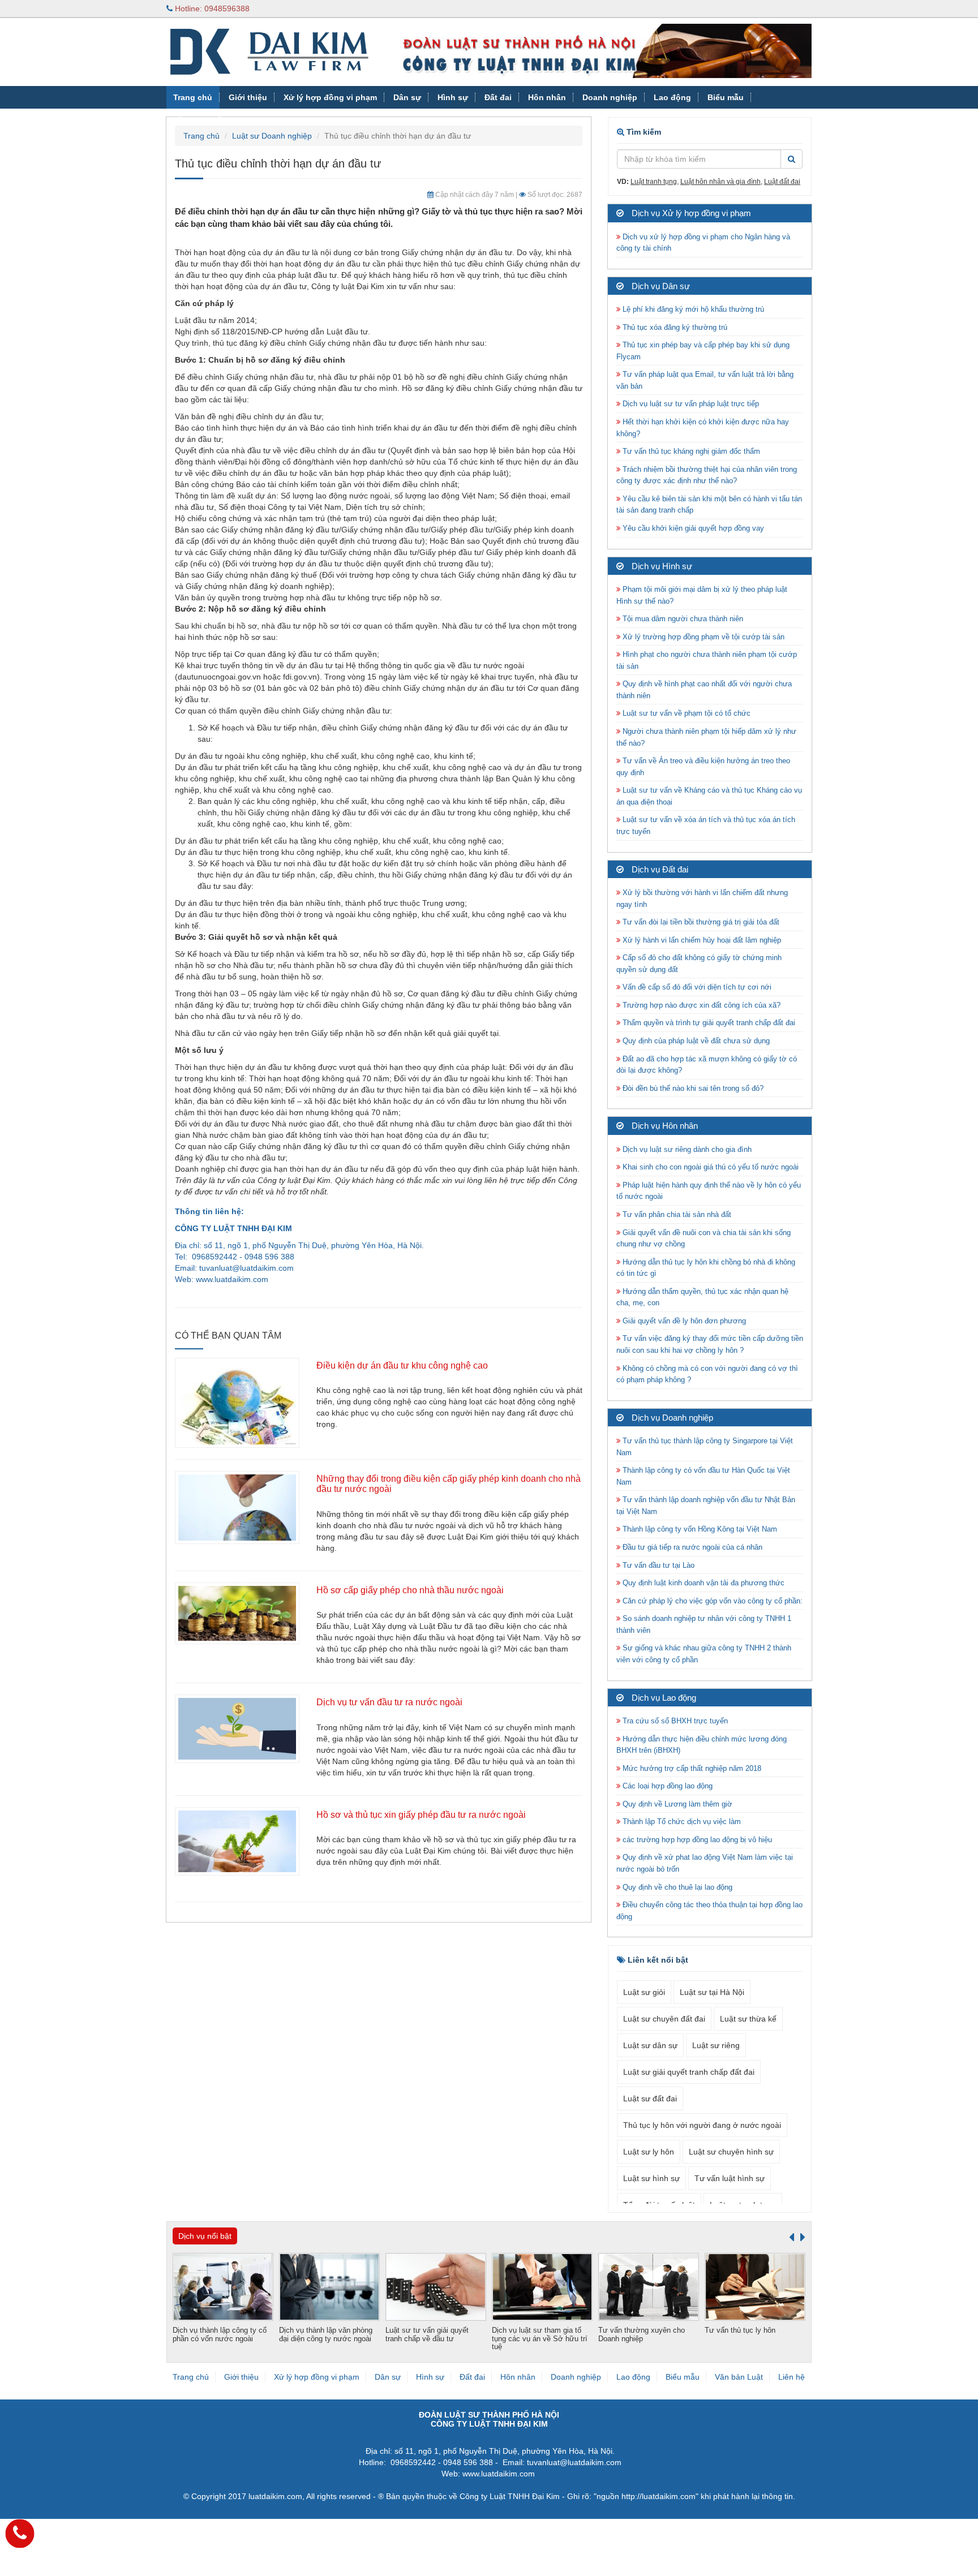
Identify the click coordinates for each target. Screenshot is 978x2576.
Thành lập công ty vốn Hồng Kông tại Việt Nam (699, 1529)
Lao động (672, 97)
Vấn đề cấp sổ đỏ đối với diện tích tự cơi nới (696, 987)
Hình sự (453, 97)
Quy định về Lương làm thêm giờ (676, 1804)
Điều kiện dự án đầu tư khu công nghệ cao (402, 1366)
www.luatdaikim (223, 1279)
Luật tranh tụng (654, 182)
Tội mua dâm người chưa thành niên (682, 619)
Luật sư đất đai (650, 2098)
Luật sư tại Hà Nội (712, 1992)
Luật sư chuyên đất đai (664, 2019)
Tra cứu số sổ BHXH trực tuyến (674, 1721)
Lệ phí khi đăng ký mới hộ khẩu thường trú (692, 309)
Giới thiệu (248, 97)
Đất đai (498, 97)
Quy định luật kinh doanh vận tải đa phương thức (702, 1583)
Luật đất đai (782, 182)
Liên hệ (792, 2377)
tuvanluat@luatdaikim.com (246, 1268)
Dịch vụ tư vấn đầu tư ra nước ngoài (389, 1702)
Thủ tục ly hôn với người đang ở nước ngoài (702, 2125)
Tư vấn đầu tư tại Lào (657, 1565)
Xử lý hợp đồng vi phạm (330, 97)
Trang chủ (193, 97)
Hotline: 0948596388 (211, 8)
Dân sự (407, 97)
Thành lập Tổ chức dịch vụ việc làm (681, 1822)
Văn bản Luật (199, 120)
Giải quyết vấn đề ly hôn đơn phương (683, 1321)
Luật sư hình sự (651, 2178)
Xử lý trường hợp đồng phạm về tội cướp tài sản (702, 637)
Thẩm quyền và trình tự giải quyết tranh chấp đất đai (709, 1023)
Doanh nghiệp (610, 97)
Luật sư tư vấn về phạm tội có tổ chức (685, 713)
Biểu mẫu (726, 97)
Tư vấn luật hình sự (730, 2178)
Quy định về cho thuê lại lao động (676, 1887)
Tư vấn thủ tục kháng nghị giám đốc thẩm (690, 451)
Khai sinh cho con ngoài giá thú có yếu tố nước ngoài (709, 1167)
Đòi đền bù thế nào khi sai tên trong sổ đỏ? (692, 1088)
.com (259, 1279)
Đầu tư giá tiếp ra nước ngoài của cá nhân (691, 1547)
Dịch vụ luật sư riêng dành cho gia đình (686, 1149)
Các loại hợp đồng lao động (666, 1786)
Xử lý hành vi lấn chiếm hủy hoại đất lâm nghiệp (701, 940)
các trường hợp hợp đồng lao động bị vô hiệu (696, 1840)
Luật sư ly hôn (649, 2152)
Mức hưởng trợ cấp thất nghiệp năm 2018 (691, 1768)
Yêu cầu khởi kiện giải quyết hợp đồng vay (692, 528)
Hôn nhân (547, 97)
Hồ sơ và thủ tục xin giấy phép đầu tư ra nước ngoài (421, 1815)
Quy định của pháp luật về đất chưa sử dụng (695, 1041)
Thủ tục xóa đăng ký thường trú (674, 327)
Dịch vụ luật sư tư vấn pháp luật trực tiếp (690, 404)
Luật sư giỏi (644, 1992)
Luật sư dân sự (650, 2045)
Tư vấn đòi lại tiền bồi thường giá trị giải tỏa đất (700, 922)
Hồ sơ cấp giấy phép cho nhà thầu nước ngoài (410, 1590)
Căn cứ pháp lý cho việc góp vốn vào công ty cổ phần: (711, 1601)
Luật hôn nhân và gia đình (720, 182)
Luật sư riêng (716, 2045)
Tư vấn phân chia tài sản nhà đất (676, 1214)
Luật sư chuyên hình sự (731, 2152)
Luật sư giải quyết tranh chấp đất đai (689, 2072)
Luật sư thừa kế (748, 2019)
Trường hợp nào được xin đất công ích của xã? (700, 1005)
